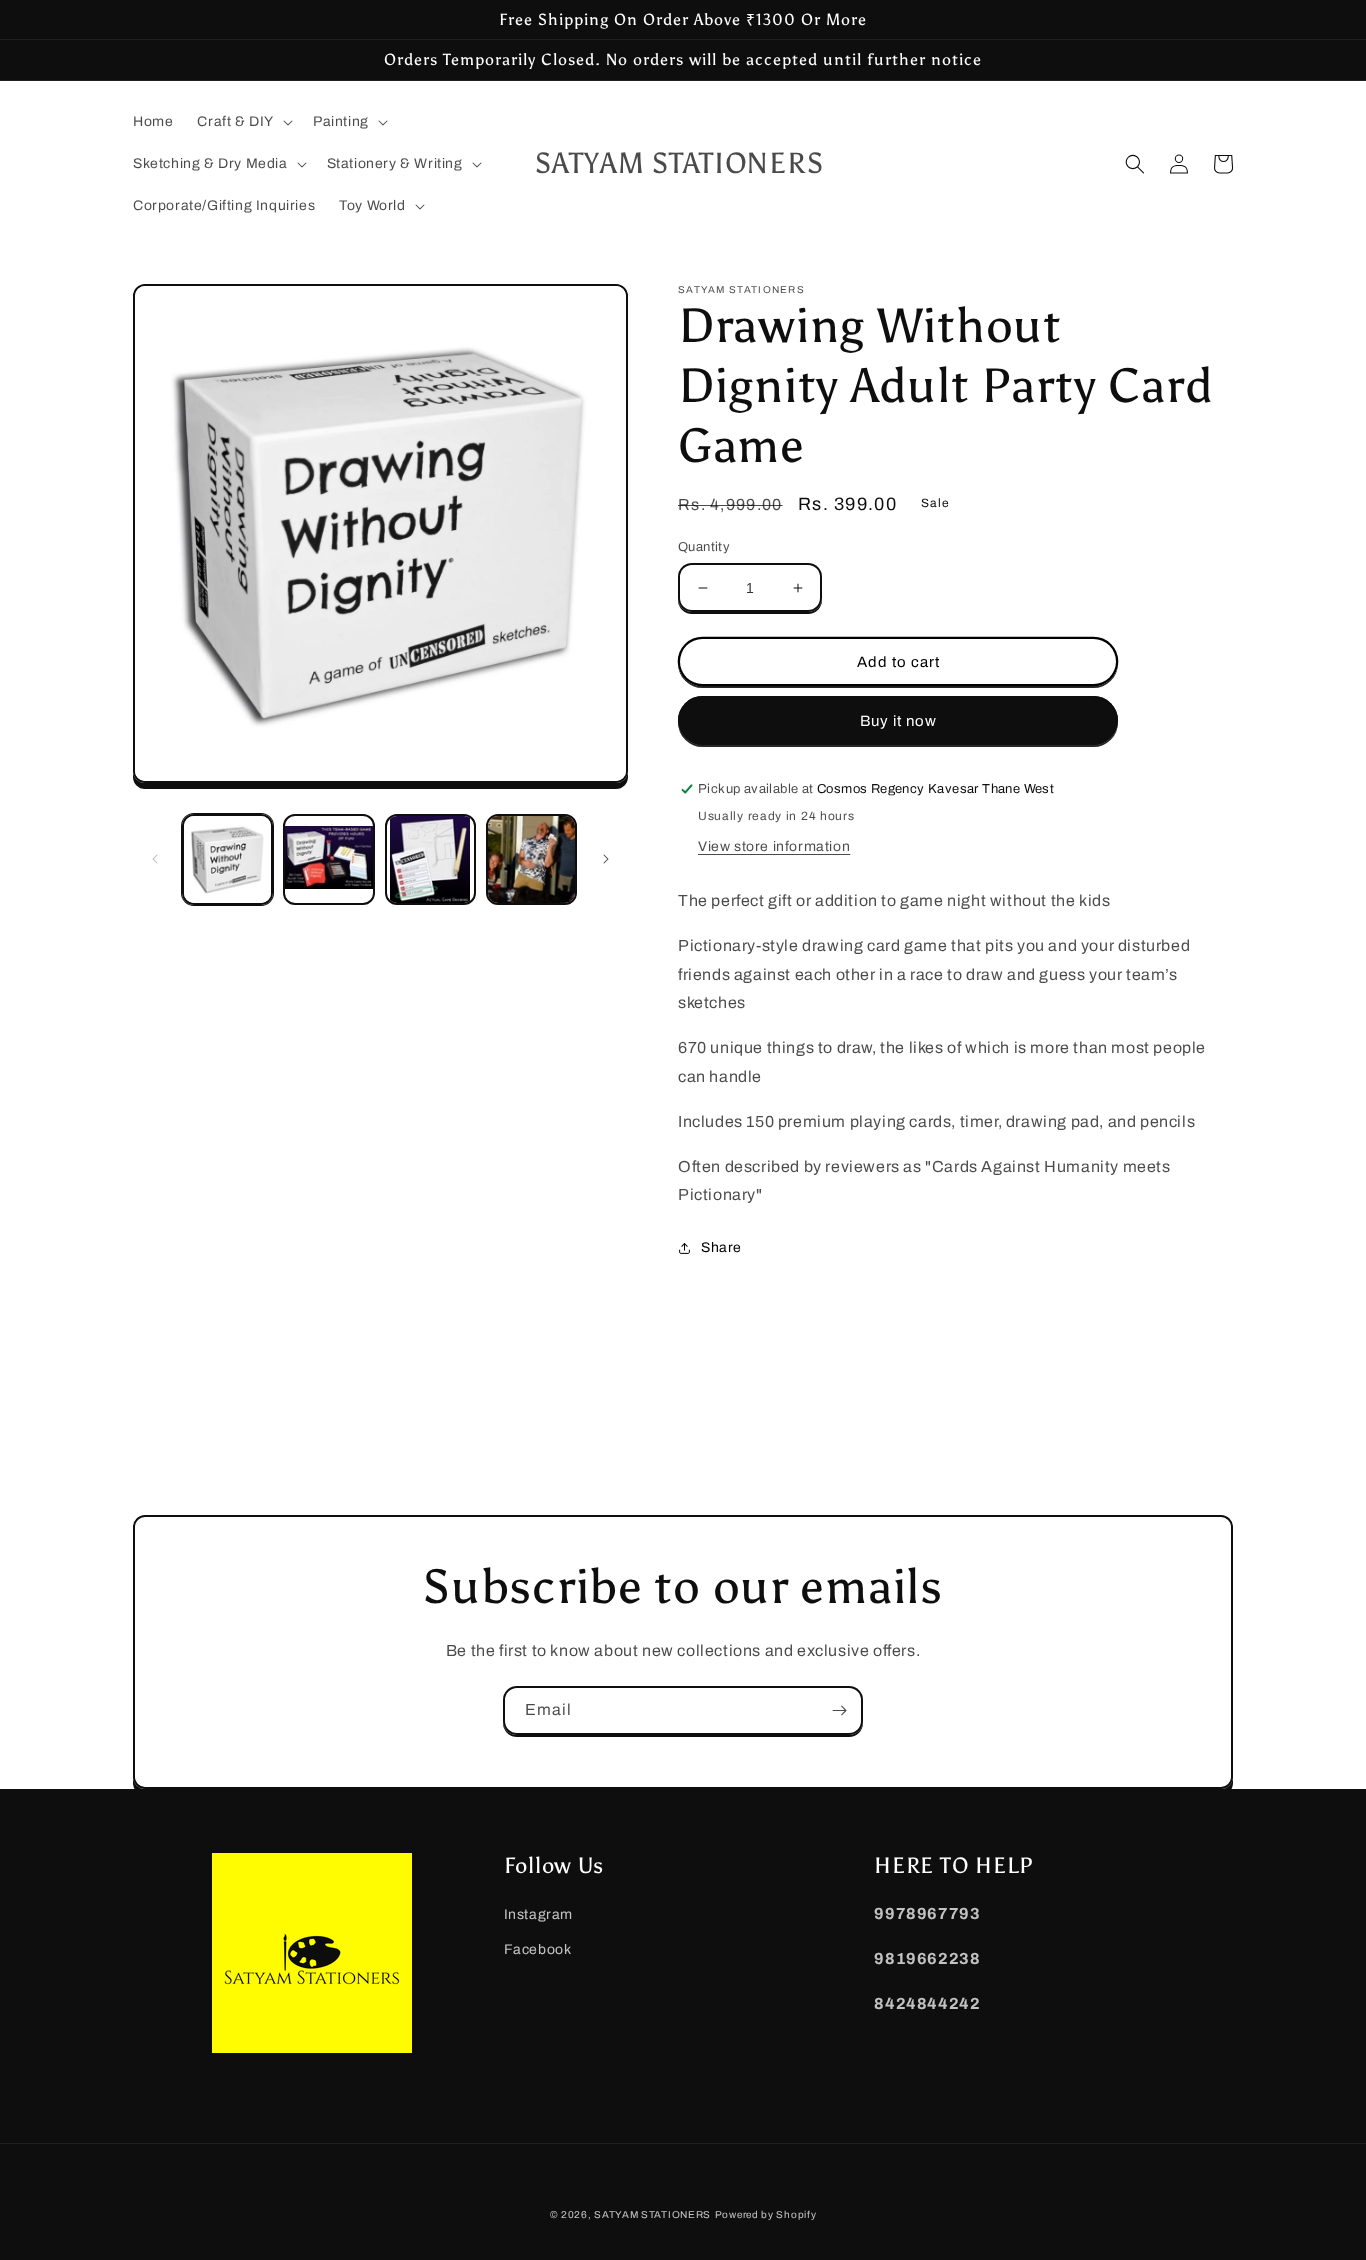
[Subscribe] (839, 1710)
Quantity (704, 547)
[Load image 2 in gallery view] (328, 859)
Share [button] (721, 1247)
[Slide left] (155, 859)
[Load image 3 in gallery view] (430, 859)
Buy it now (898, 721)
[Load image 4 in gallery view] (531, 859)
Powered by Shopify (766, 2214)
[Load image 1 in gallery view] (227, 859)
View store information (774, 846)
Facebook (538, 1949)
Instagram (538, 1914)
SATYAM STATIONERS (652, 2214)
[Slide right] (606, 859)
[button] (243, 122)
